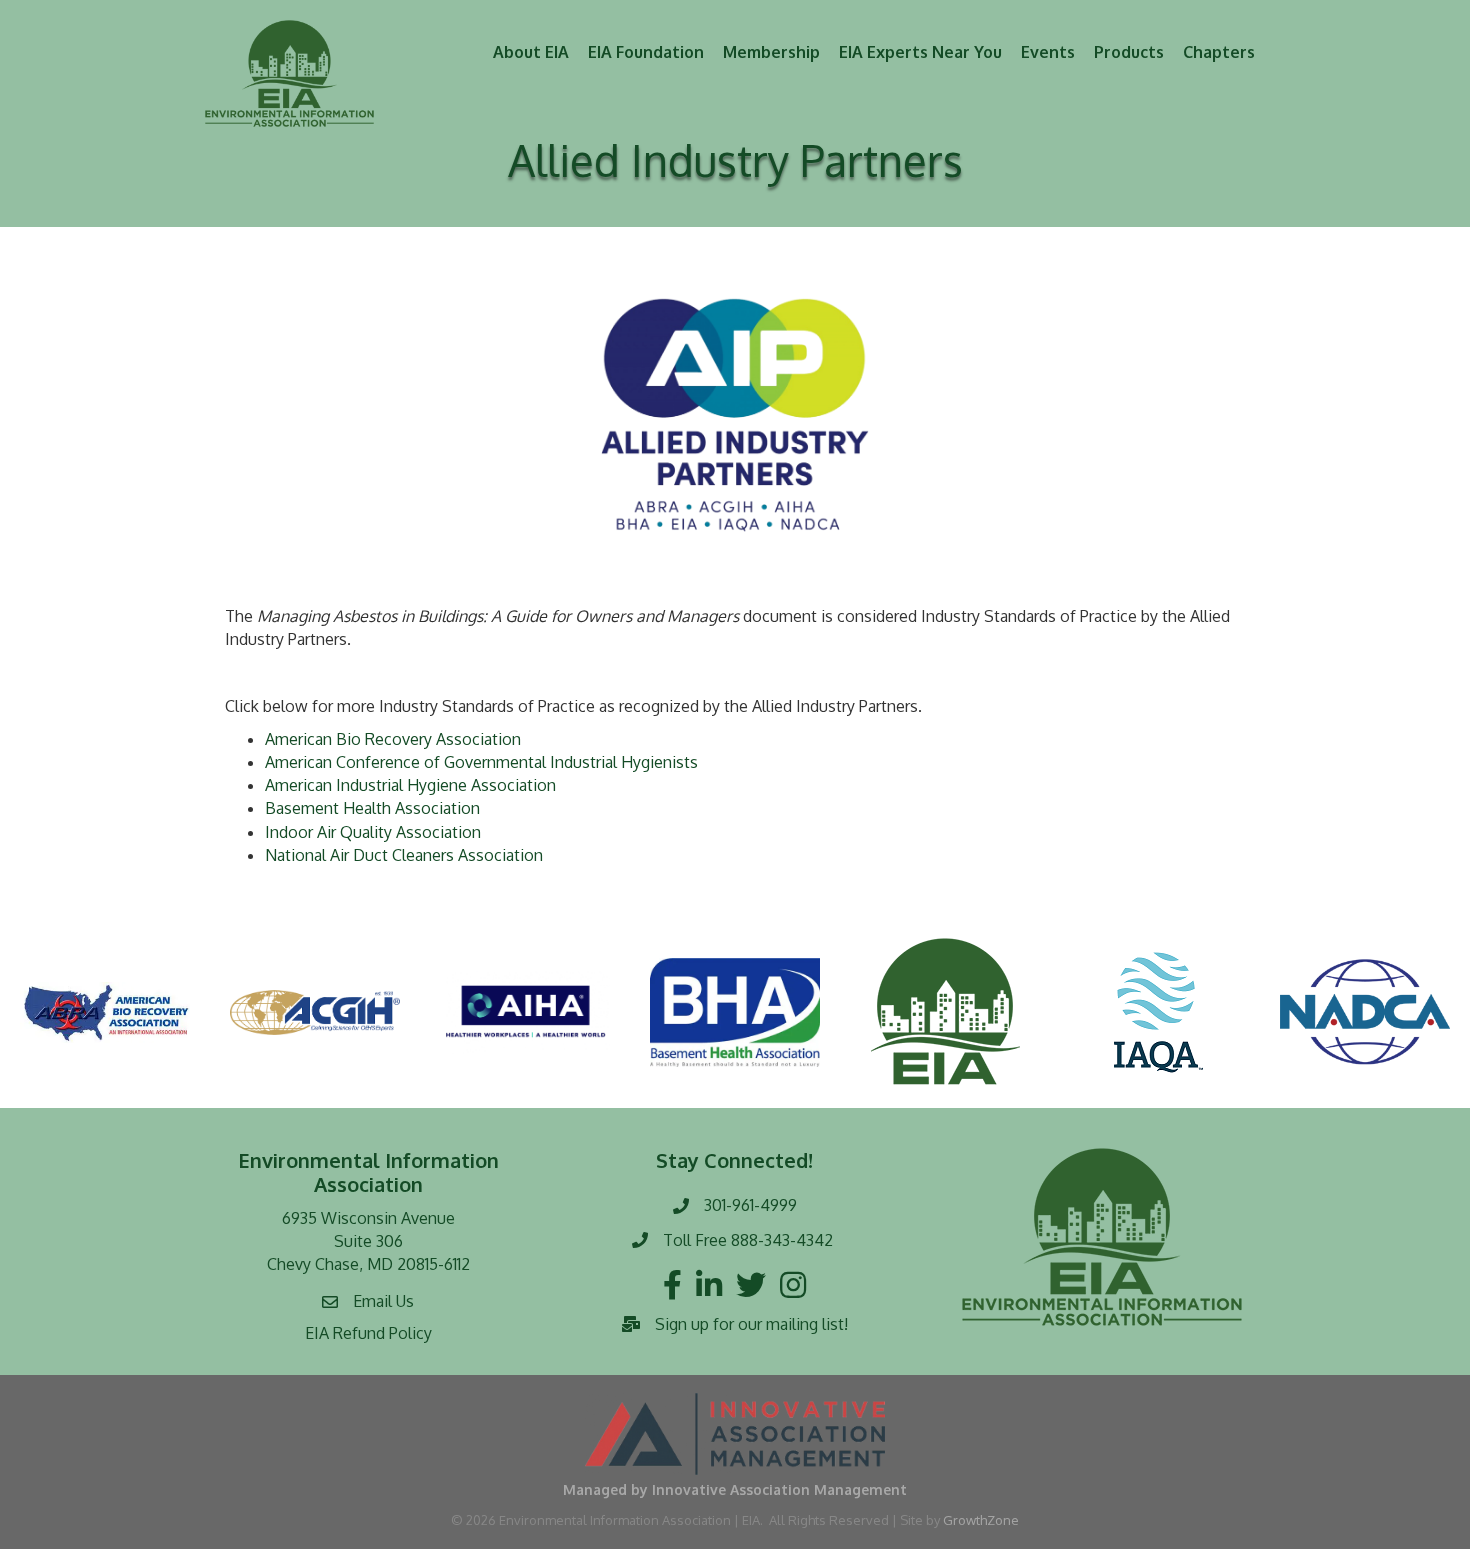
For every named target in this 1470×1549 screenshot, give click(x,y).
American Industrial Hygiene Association (410, 785)
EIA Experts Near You (920, 52)
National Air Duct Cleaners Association (404, 855)
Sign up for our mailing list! (751, 1324)
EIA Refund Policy (368, 1333)
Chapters (1219, 52)
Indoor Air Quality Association (373, 832)
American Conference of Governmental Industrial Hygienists (481, 762)
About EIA (531, 52)
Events (1048, 52)
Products (1129, 52)
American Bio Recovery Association (393, 739)
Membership (771, 52)
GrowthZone (981, 1520)
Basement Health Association (372, 808)
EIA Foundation (646, 52)
